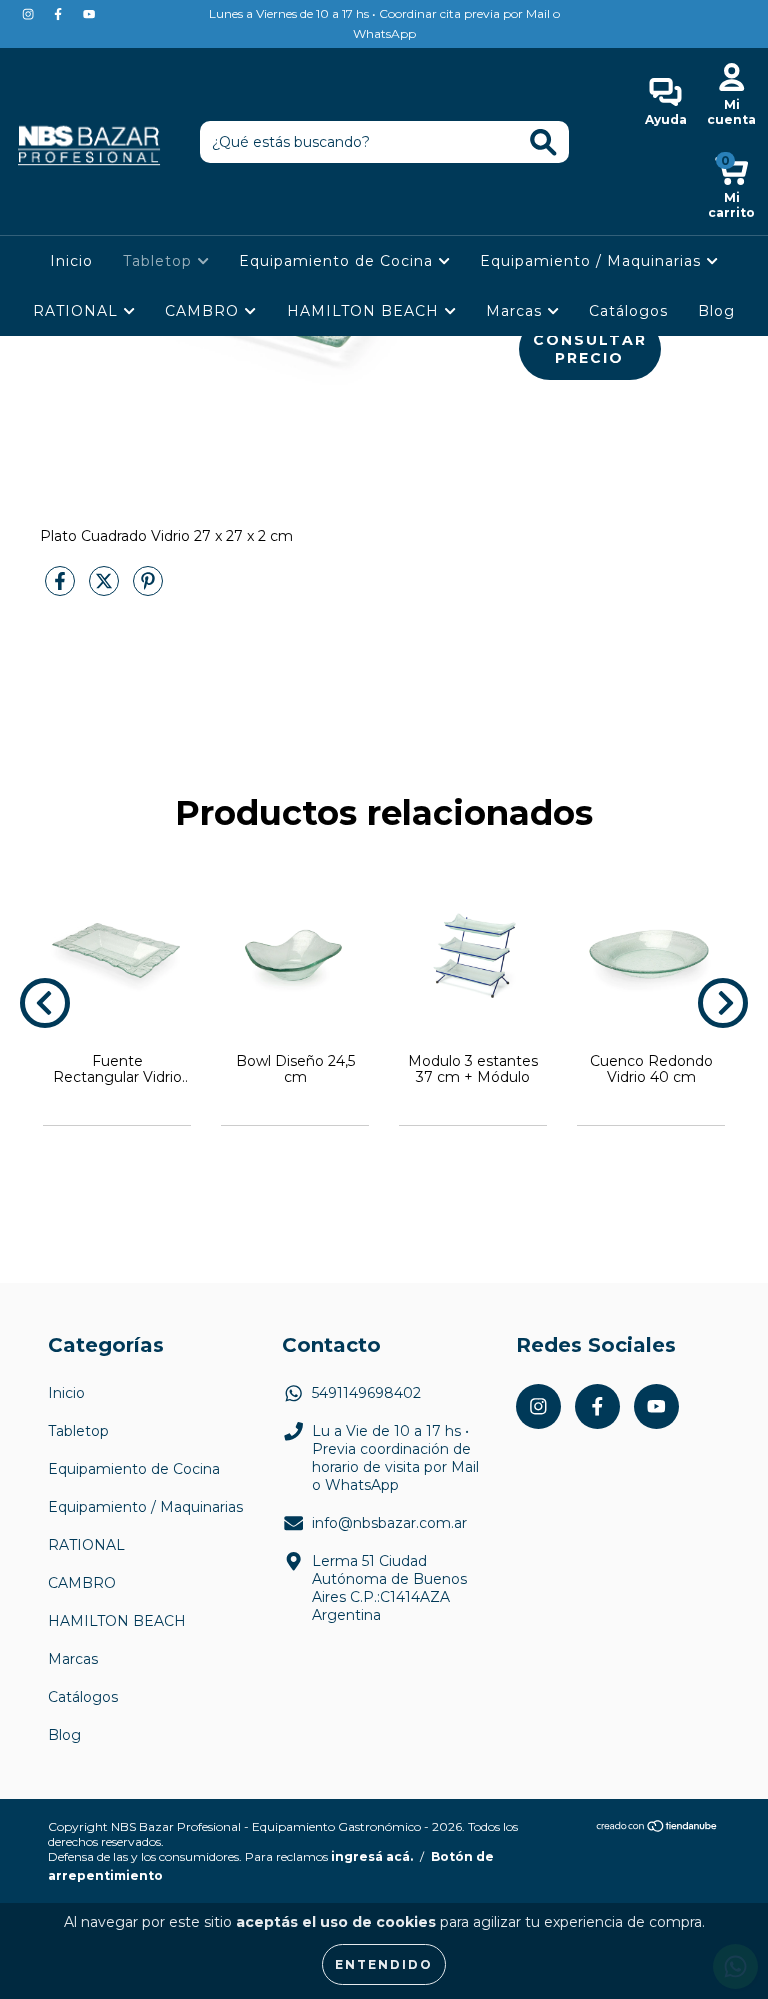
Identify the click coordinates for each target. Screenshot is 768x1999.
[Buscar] (543, 142)
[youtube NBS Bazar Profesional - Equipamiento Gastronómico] (89, 14)
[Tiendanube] (657, 1828)
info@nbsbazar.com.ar (389, 1523)
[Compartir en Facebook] (62, 589)
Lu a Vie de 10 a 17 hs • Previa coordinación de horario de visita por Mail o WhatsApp (395, 1458)
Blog (716, 311)
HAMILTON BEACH (365, 311)
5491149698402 (366, 1393)
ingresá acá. (372, 1856)
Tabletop (160, 261)
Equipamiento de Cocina (338, 261)
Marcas (516, 311)
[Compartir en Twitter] (106, 589)
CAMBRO (204, 311)
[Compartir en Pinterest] (148, 589)
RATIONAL (78, 311)
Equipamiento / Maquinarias (593, 261)
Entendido (384, 1964)
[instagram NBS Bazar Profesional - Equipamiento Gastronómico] (30, 14)
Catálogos (628, 311)
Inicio (71, 261)
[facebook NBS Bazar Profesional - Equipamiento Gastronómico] (60, 14)
